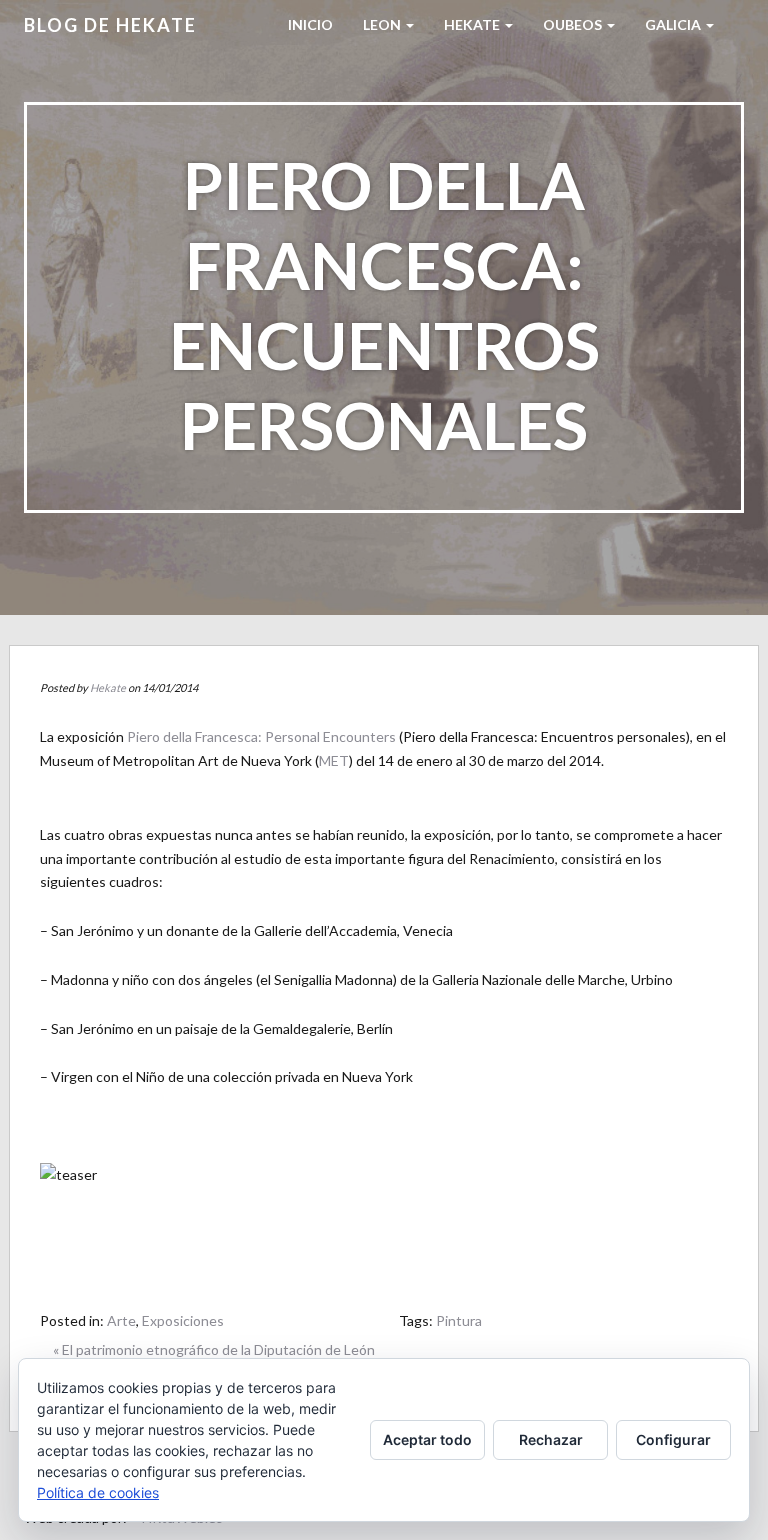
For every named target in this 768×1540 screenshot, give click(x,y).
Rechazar (551, 1439)
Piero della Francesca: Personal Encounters (261, 736)
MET (334, 760)
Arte (121, 1320)
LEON (383, 24)
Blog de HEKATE (110, 25)
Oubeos (574, 24)
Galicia (674, 24)
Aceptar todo (427, 1439)
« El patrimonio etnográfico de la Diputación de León (214, 1349)
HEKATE (473, 24)
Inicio (310, 24)
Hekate (108, 687)
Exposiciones (183, 1320)
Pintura (459, 1320)
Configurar (673, 1439)
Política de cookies (98, 1492)
